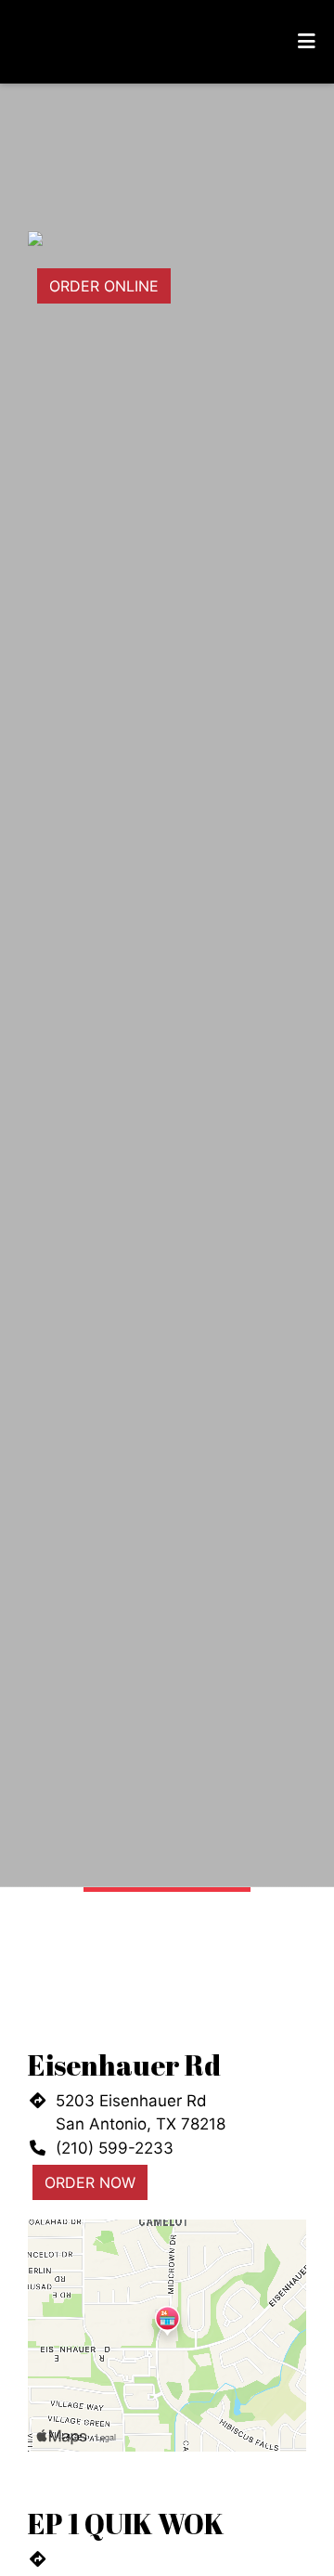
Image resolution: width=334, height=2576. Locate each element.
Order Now (90, 2182)
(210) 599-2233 (115, 2148)
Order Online (104, 286)
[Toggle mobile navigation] (307, 42)
